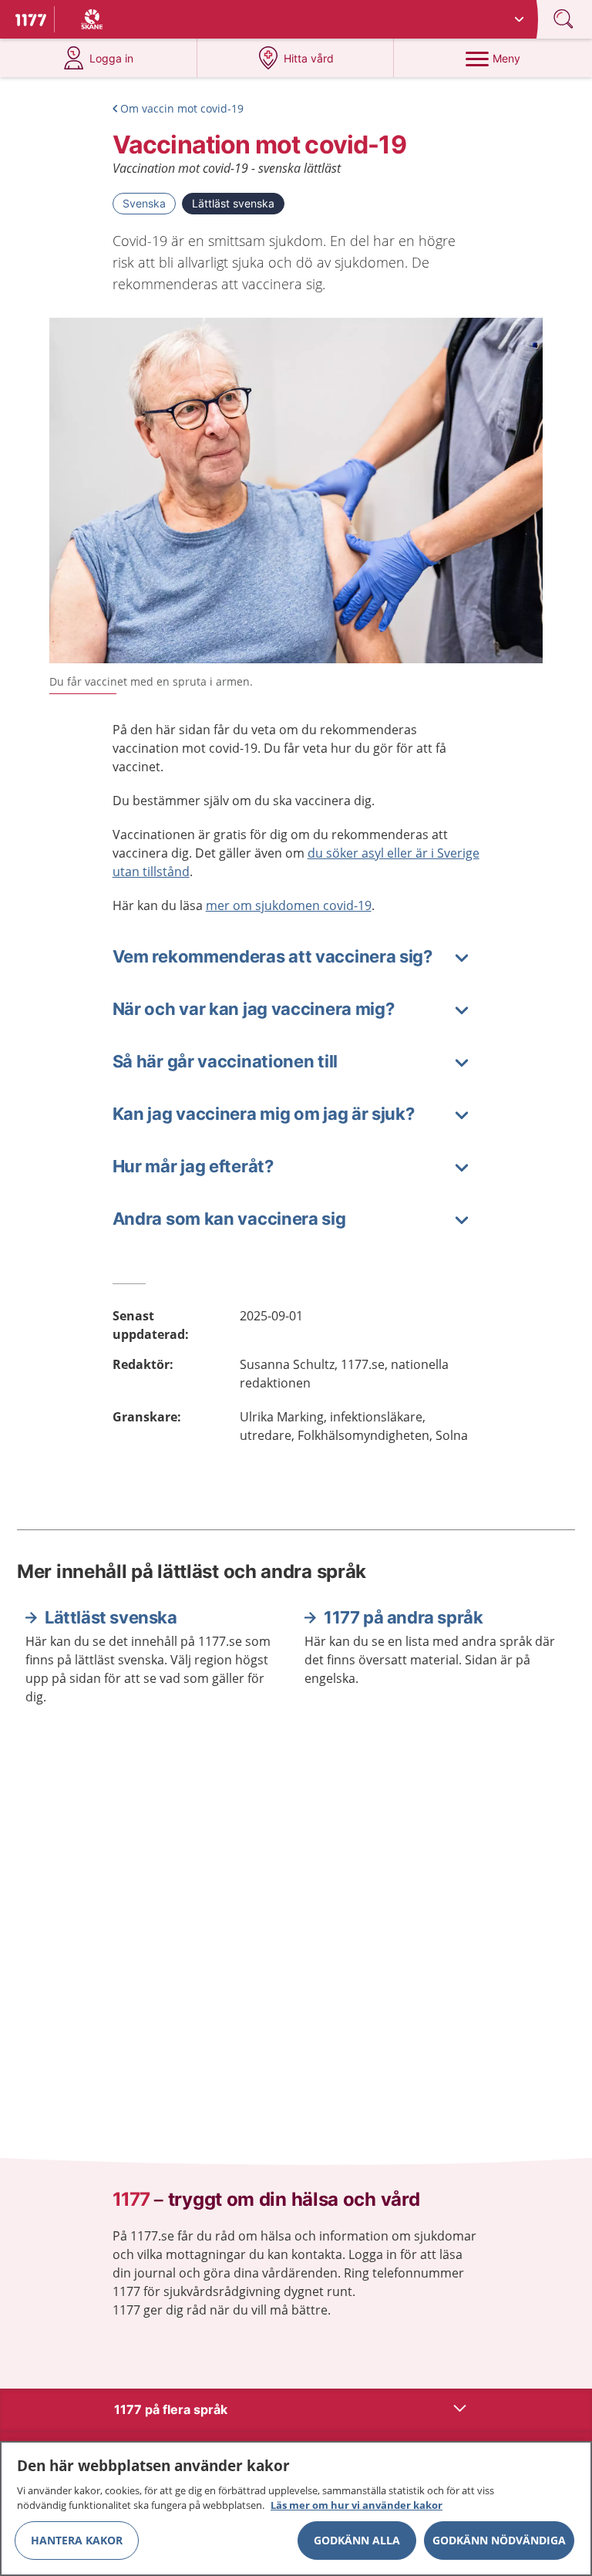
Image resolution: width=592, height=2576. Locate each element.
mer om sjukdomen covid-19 (289, 905)
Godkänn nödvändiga (499, 2540)
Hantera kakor (77, 2540)
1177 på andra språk (403, 1617)
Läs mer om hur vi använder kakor (357, 2505)
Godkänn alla (357, 2540)
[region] (296, 2509)
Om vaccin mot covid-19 (182, 108)
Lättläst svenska (233, 203)
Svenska (144, 203)
